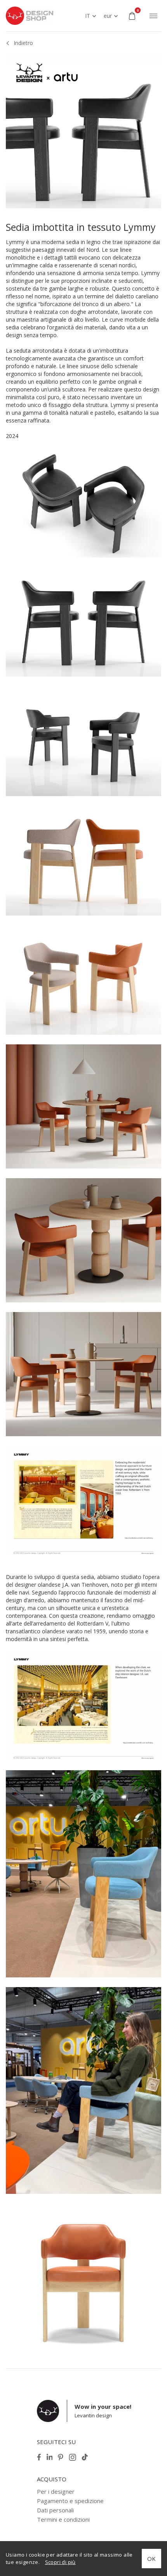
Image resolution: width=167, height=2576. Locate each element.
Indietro (23, 43)
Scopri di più (60, 2562)
